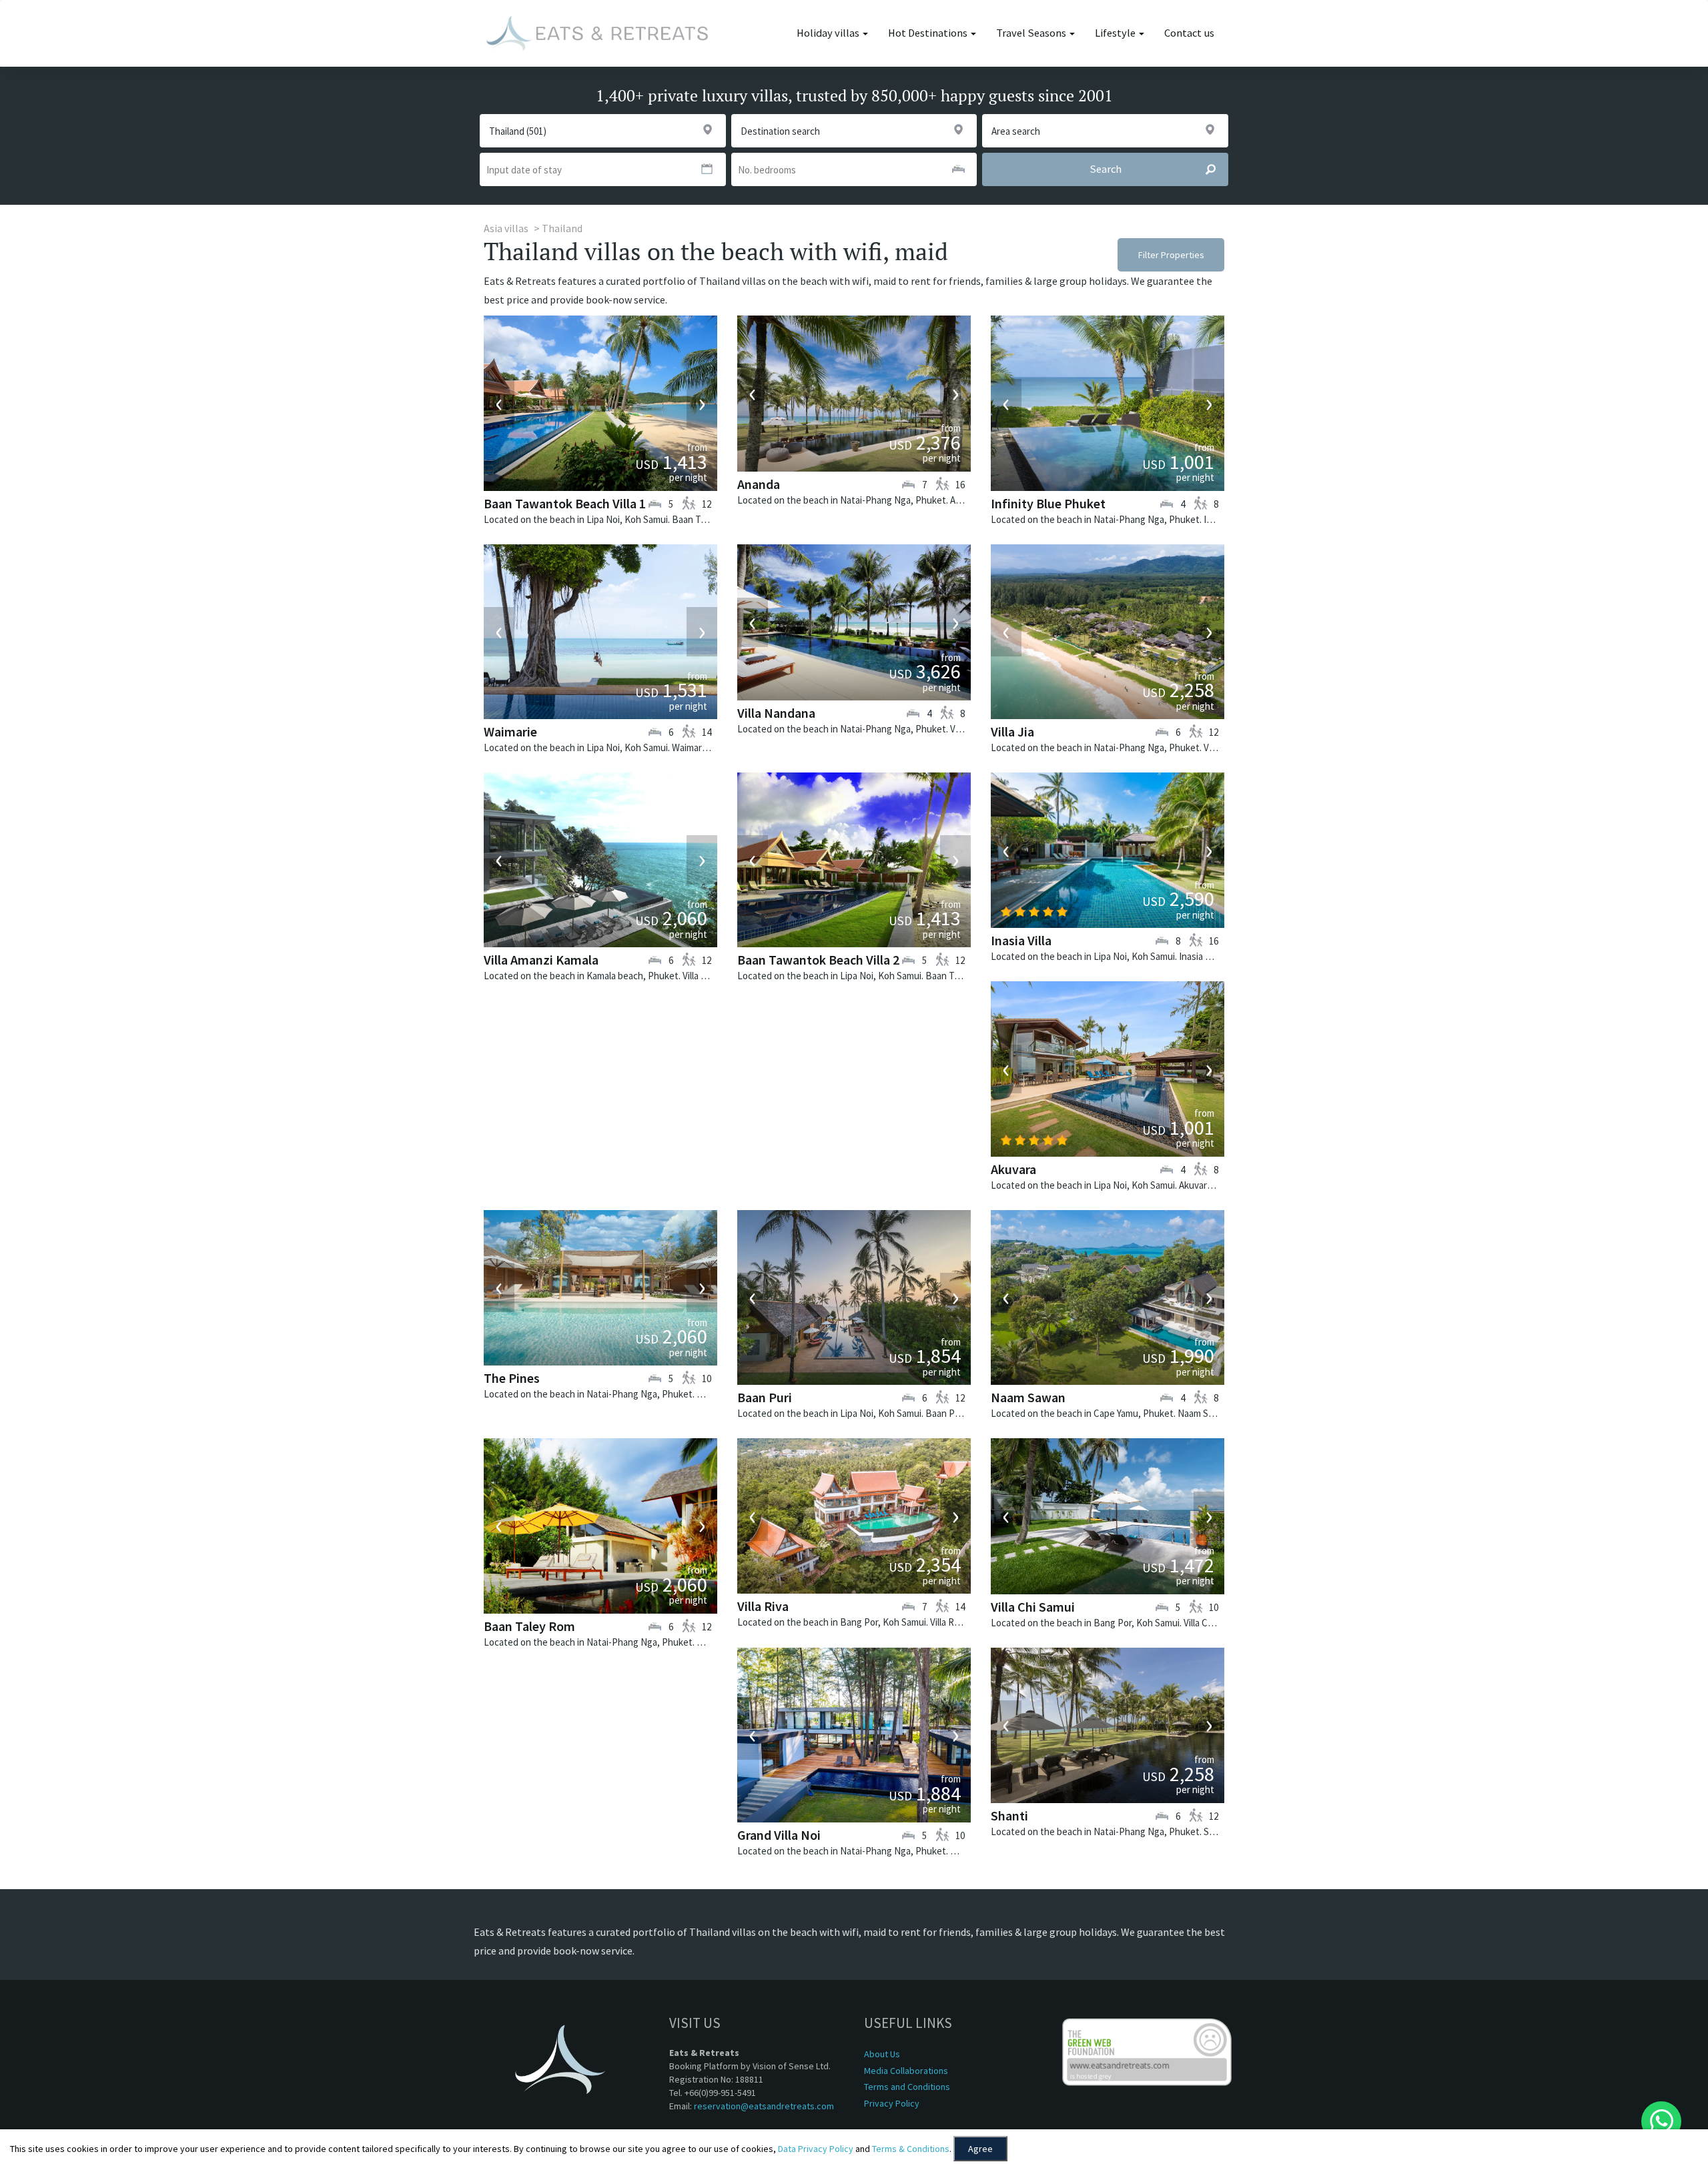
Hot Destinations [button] (929, 33)
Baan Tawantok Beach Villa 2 (818, 960)
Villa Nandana (776, 713)
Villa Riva (763, 1606)
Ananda (759, 484)
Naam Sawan (1028, 1397)
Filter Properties (1171, 255)
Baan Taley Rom (529, 1626)
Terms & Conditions (911, 2149)
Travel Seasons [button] (1032, 33)
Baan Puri (765, 1397)
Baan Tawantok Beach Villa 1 (565, 503)
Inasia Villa (1021, 940)
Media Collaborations (906, 2071)
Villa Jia (1012, 731)
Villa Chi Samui (1033, 1607)
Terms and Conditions (907, 2087)
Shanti (1009, 1815)
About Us (882, 2054)
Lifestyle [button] (1116, 33)
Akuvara (1013, 1169)
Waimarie (510, 731)
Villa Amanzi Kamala (541, 960)
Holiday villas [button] (829, 33)
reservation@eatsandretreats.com (764, 2106)
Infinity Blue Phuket (1048, 503)
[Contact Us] (1661, 2121)
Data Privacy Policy (816, 2149)
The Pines (512, 1378)
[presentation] (499, 404)
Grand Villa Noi (779, 1835)
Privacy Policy (892, 2103)
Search (1106, 169)
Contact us (1189, 33)
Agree (980, 2149)
